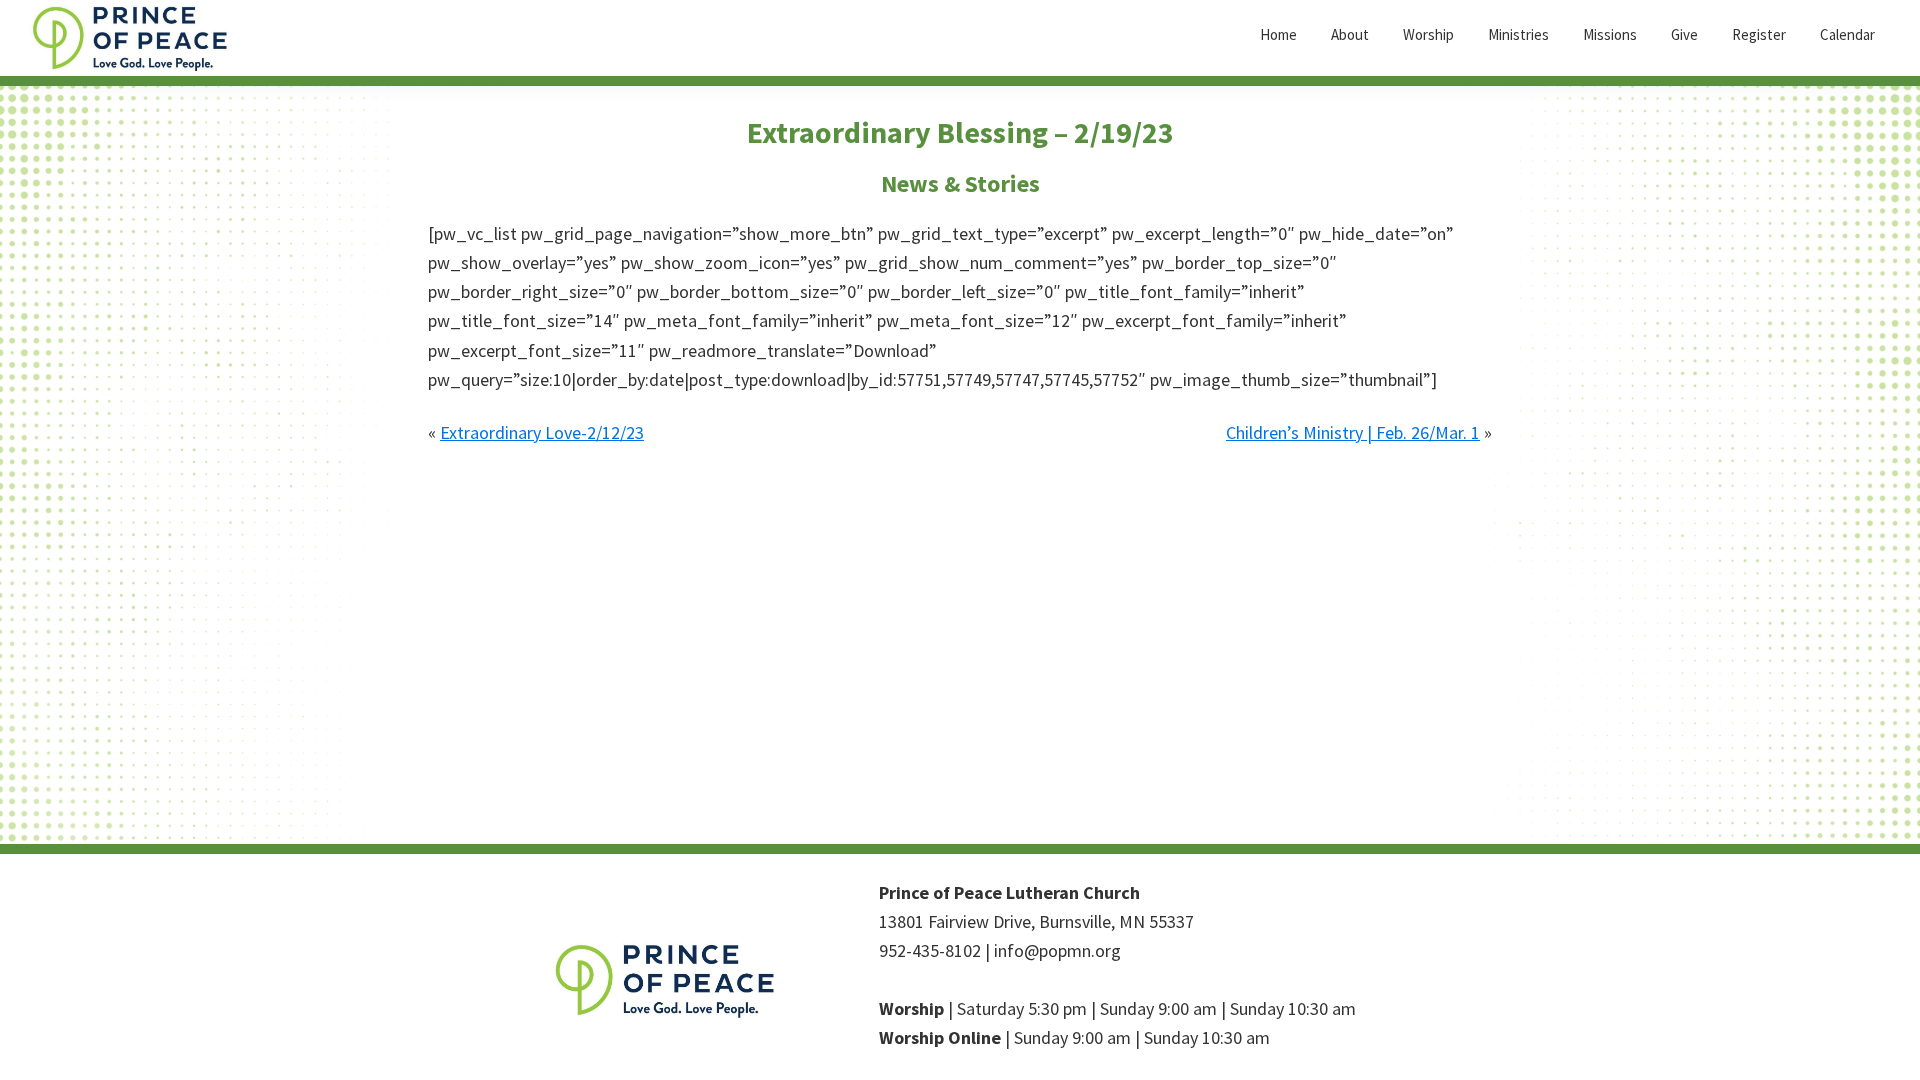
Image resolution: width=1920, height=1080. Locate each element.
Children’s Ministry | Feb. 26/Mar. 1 (1353, 432)
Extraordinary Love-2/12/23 (542, 432)
